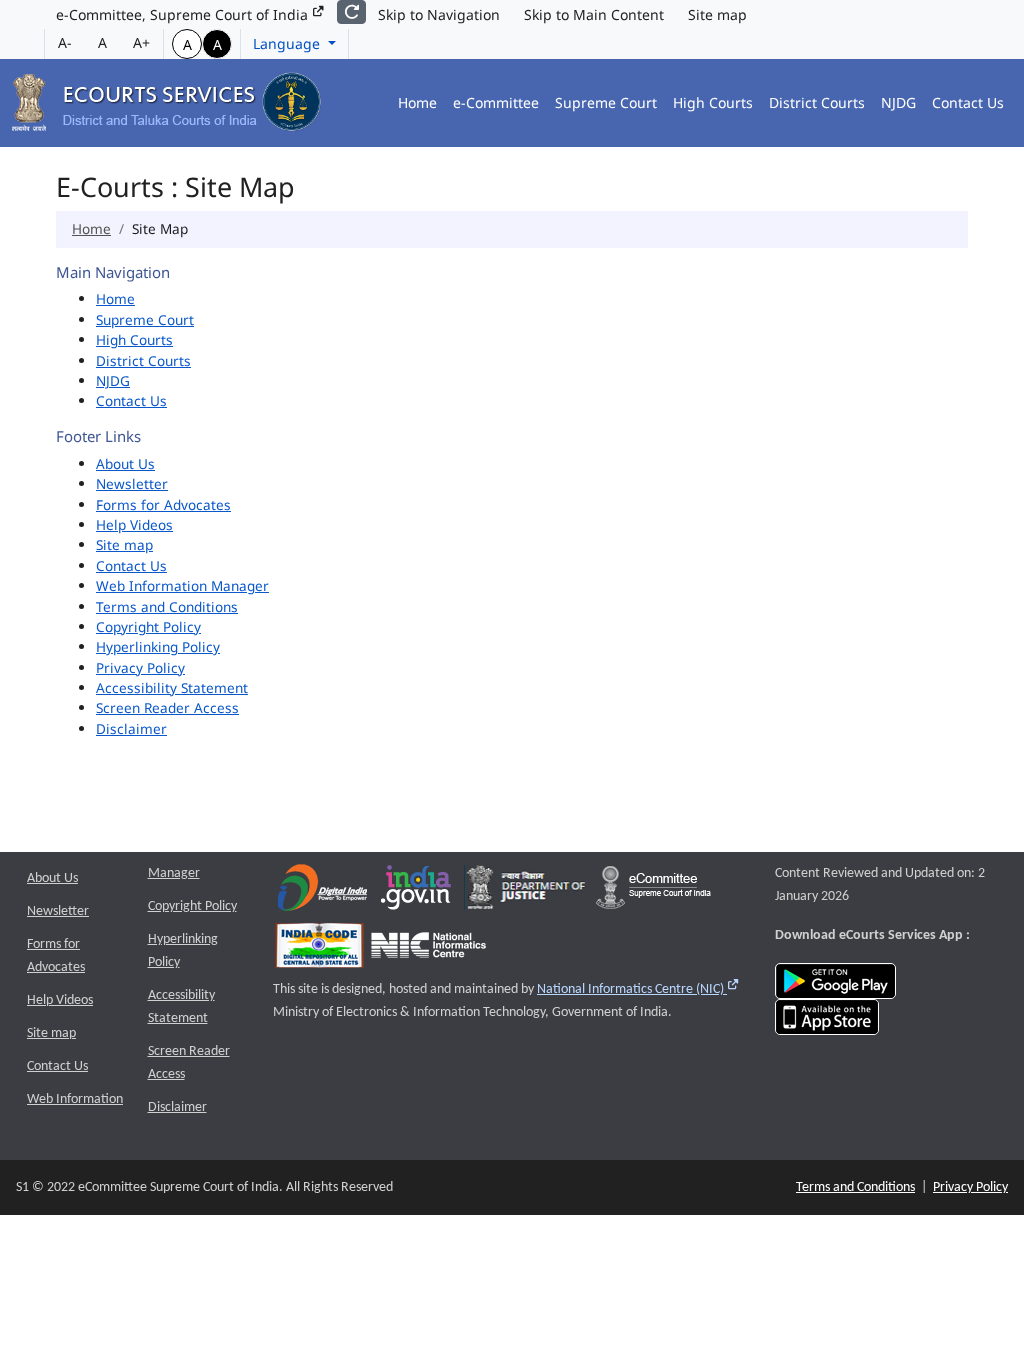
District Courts (817, 102)
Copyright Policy (148, 626)
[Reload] (351, 12)
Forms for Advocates (163, 504)
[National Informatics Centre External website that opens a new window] (428, 950)
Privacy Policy (140, 667)
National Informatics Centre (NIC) (638, 989)
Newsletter (132, 483)
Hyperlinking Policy (158, 646)
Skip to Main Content (594, 14)
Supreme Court (606, 102)
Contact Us (968, 102)
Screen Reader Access (167, 707)
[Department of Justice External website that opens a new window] (526, 892)
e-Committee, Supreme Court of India (184, 14)
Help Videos (134, 524)
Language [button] (288, 43)
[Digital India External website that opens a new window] (322, 892)
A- (65, 42)
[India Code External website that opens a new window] (319, 950)
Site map (717, 14)
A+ (141, 42)
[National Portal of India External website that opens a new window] (417, 892)
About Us (125, 463)
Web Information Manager (182, 585)
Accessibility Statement (172, 687)
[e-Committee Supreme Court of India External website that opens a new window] (653, 892)
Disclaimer (131, 728)
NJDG (898, 102)
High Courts (713, 102)
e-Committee (496, 102)
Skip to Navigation (439, 14)
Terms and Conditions (167, 606)
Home (417, 102)
